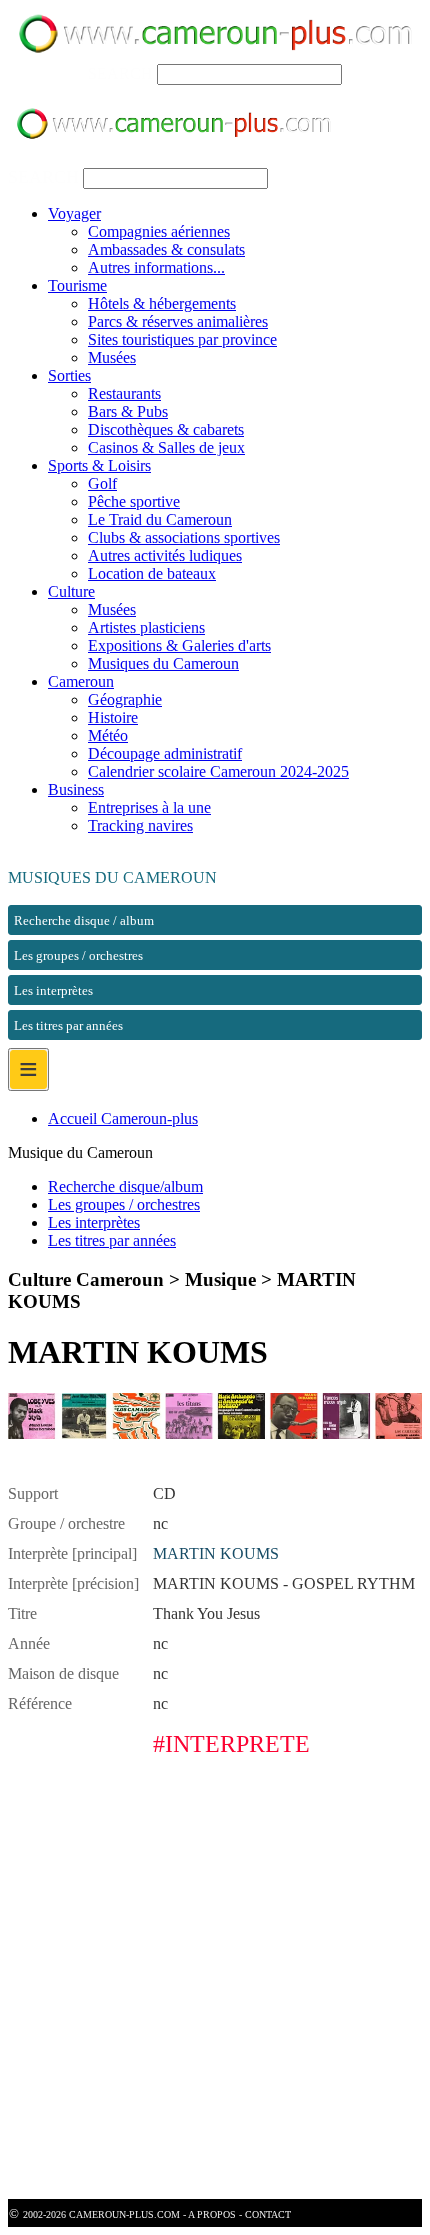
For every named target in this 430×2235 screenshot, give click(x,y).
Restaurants (124, 393)
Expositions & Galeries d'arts (179, 645)
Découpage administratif (165, 753)
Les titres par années (112, 1240)
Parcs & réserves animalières (178, 321)
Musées (112, 357)
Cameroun (81, 681)
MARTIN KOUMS (216, 1553)
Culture (71, 591)
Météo (108, 735)
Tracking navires (140, 825)
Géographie (125, 699)
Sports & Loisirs (99, 465)
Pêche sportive (134, 501)
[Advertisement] (215, 1984)
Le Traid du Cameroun (160, 519)
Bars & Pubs (128, 411)
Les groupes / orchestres (124, 1204)
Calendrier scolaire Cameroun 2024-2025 (218, 771)
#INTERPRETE (231, 1744)
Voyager (74, 213)
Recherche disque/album (125, 1186)
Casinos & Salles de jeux (166, 447)
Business (76, 789)
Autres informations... (156, 267)
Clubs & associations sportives (184, 537)
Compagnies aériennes (159, 231)
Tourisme (77, 285)
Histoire (113, 717)
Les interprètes (94, 1222)
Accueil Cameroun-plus (123, 1118)
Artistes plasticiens (146, 627)
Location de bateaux (152, 573)
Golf (102, 483)
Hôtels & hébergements (162, 303)
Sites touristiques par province (182, 339)
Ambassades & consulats (166, 249)
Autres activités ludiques (165, 555)
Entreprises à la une (149, 807)
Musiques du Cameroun (163, 663)
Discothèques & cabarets (166, 429)
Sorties (69, 375)
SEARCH (120, 73)
